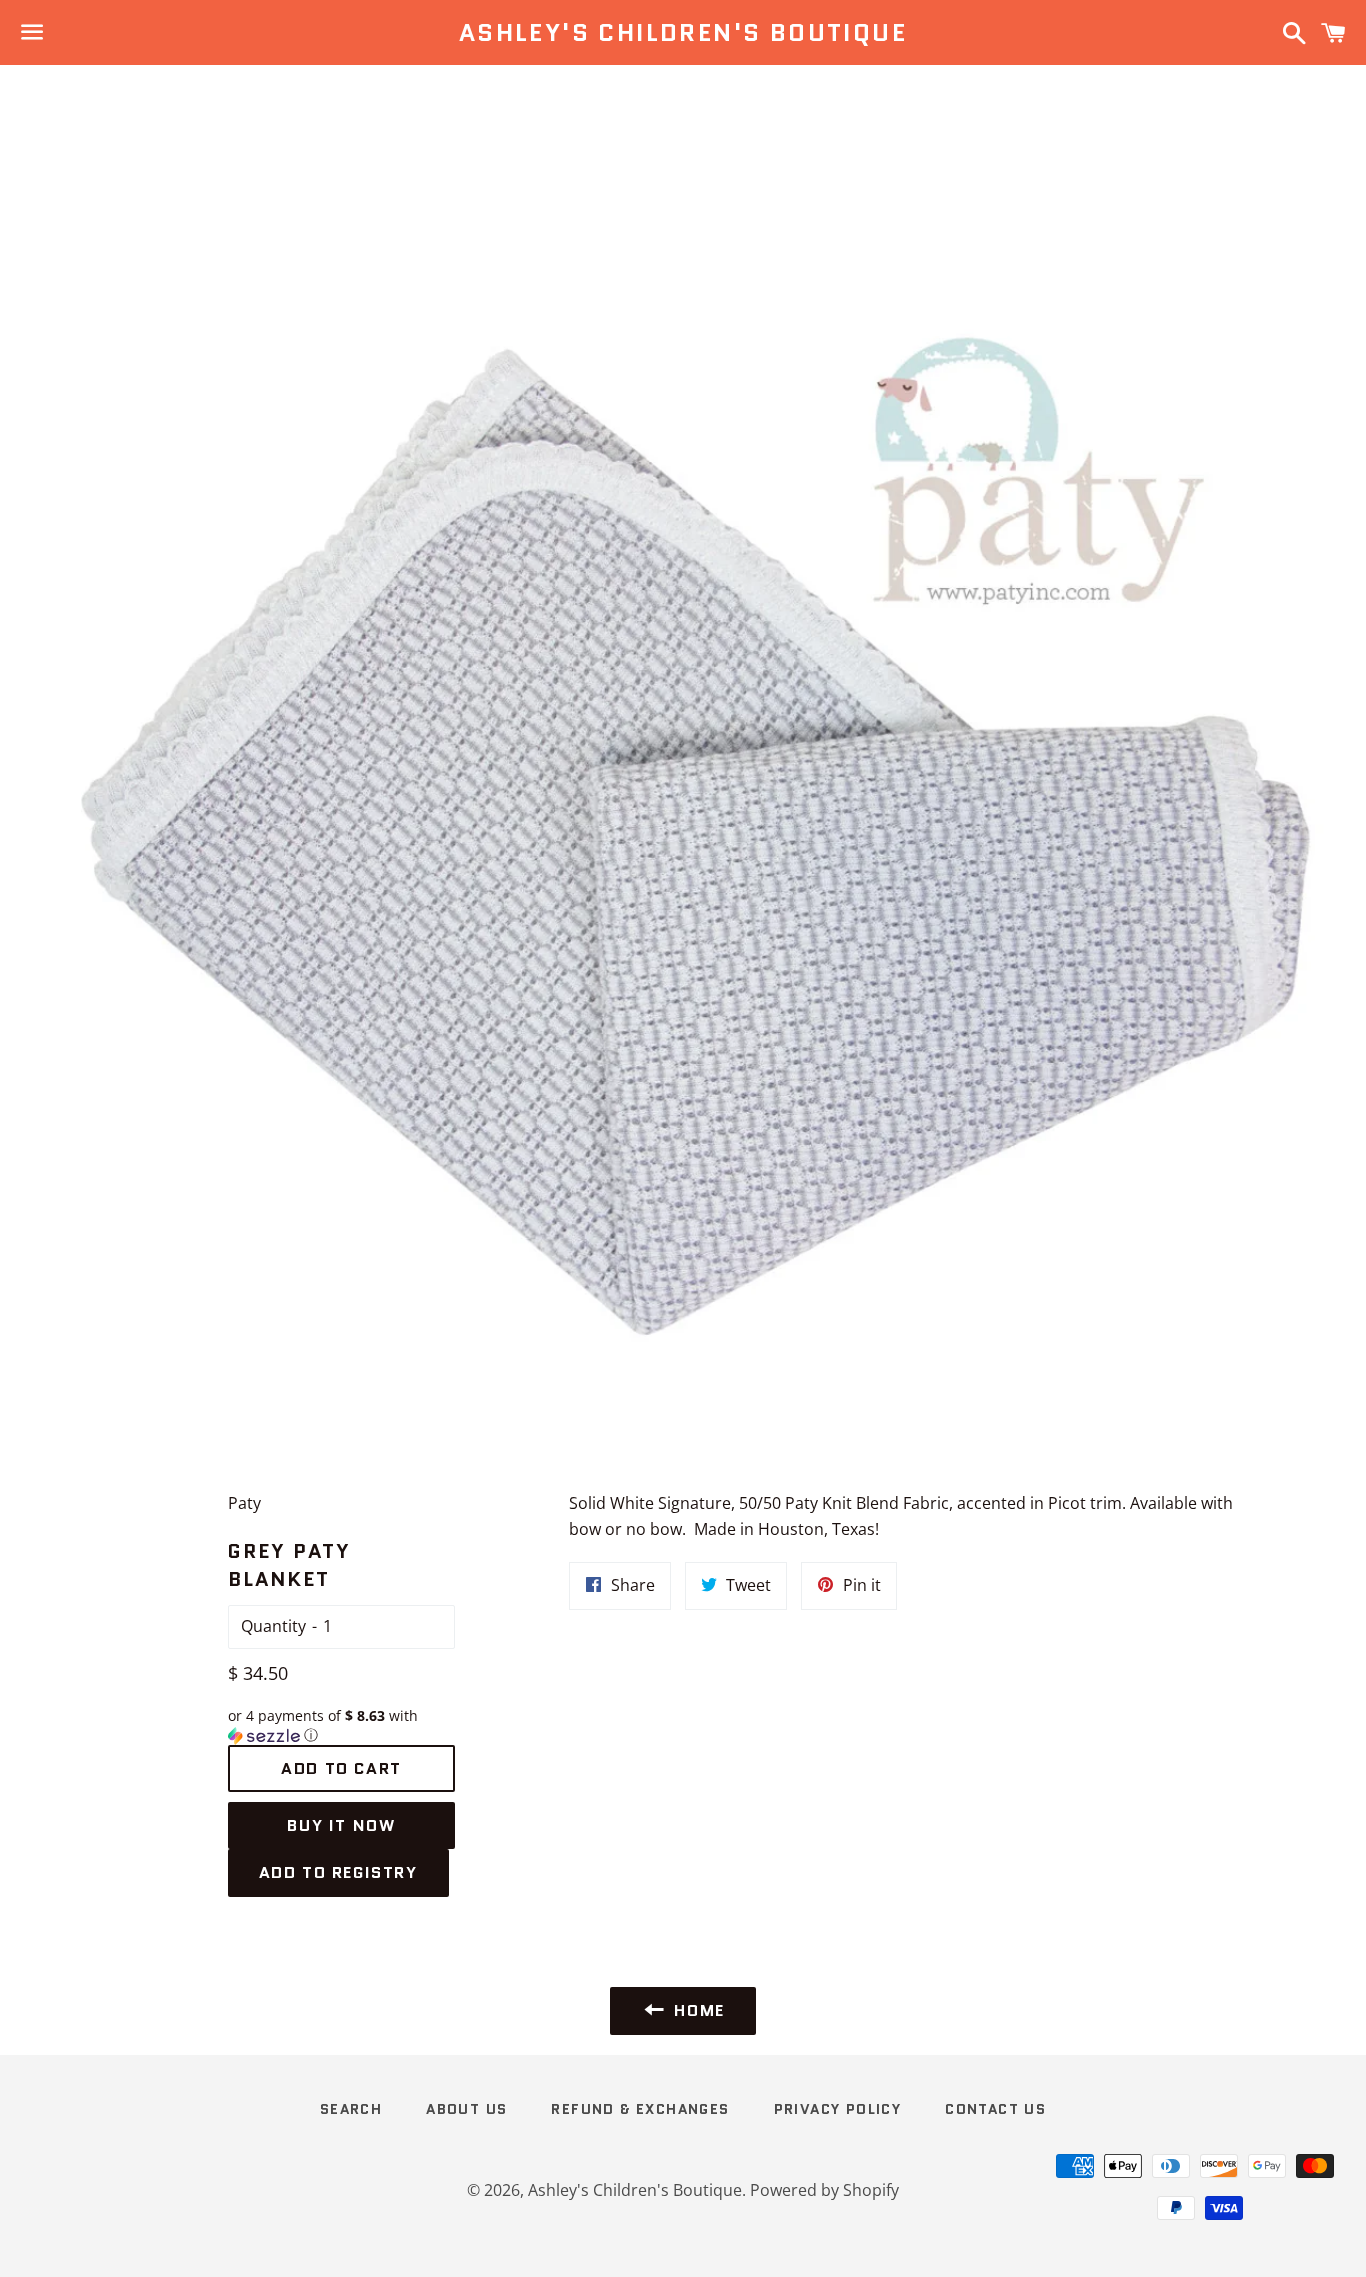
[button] (342, 1726)
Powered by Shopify (824, 2190)
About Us (466, 2109)
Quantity (273, 1626)
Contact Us (995, 2109)
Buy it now (341, 1825)
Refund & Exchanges (640, 2109)
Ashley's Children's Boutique (683, 33)
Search (351, 2109)
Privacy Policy (838, 2109)
